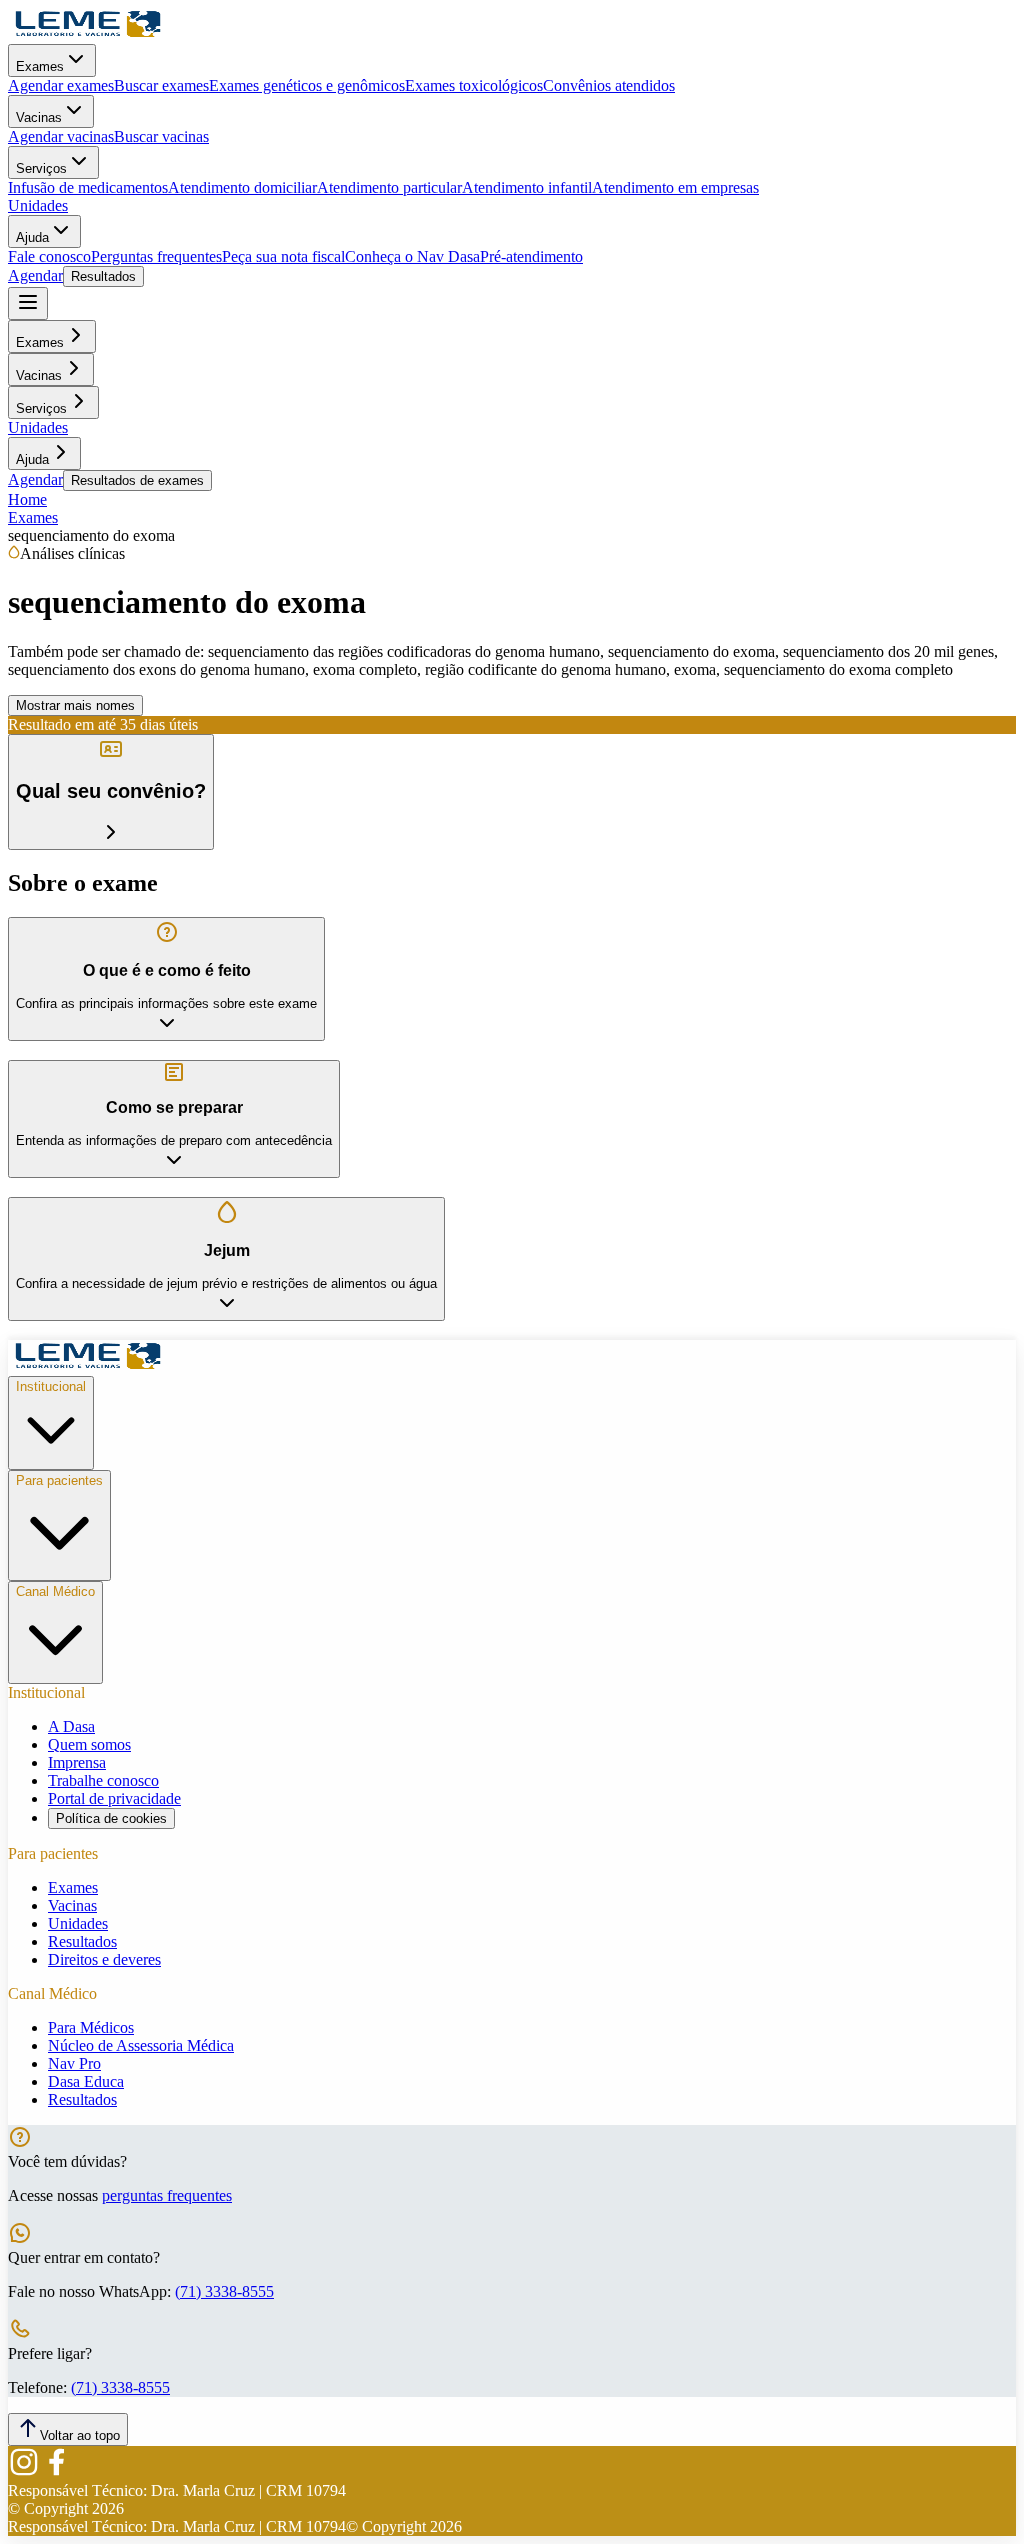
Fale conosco (49, 256)
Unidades (38, 205)
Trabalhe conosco (103, 1780)
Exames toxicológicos (474, 85)
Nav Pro (74, 2063)
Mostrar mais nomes (75, 705)
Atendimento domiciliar (242, 187)
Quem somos (89, 1744)
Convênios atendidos (609, 85)
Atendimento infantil (527, 187)
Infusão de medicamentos (88, 187)
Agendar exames (61, 85)
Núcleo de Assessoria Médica (141, 2045)
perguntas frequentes (167, 2195)
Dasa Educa (86, 2081)
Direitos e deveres (104, 1959)
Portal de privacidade (114, 1798)
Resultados (103, 276)
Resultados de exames (137, 480)
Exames (40, 66)
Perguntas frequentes (156, 256)
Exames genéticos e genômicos (307, 85)
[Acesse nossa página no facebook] (56, 2472)
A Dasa (71, 1726)
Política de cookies (111, 1818)
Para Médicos (91, 2027)
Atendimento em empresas (675, 187)
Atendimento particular (389, 187)
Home (27, 499)
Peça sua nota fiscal (283, 256)
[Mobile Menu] (28, 303)
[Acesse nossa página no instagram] (24, 2472)
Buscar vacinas (161, 136)
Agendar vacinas (61, 136)
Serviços (41, 168)
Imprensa (77, 1762)
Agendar (35, 275)
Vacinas (39, 117)
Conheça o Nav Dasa (412, 256)
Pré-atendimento (531, 256)
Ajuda (32, 237)
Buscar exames (161, 85)
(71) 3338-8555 (224, 2291)
